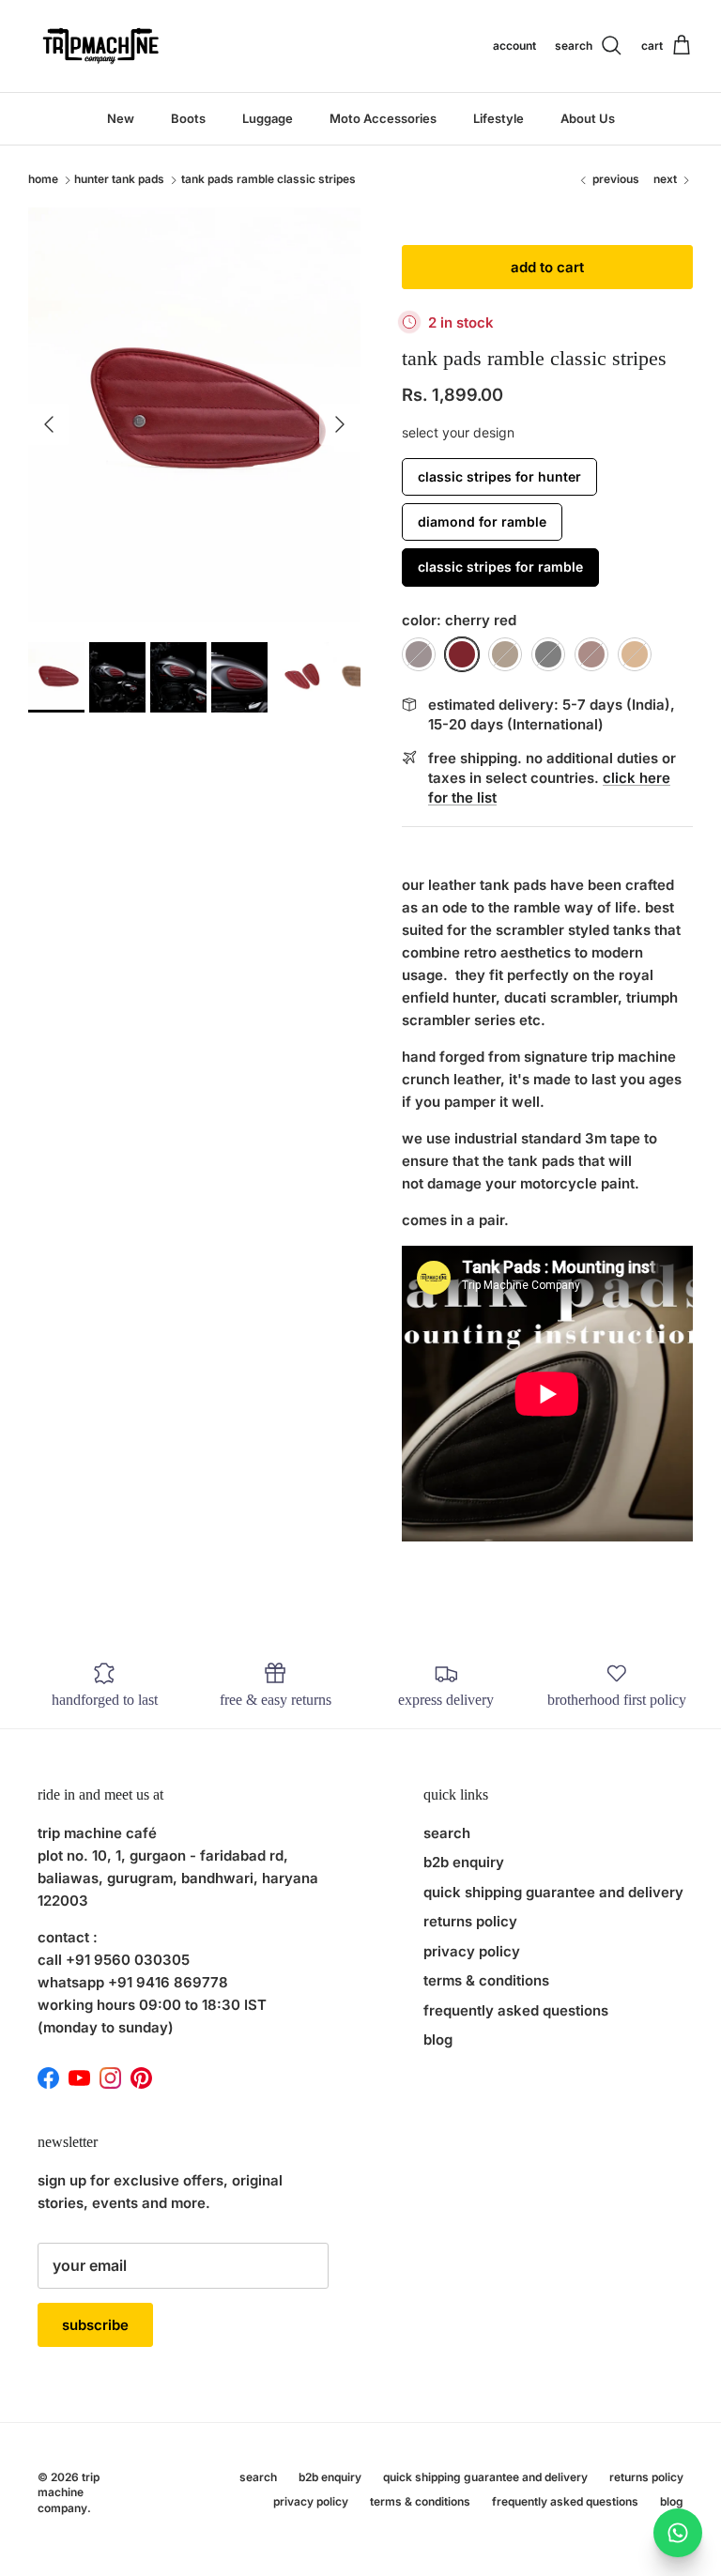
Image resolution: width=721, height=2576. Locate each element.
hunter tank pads (119, 180)
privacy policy (472, 1951)
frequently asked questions (516, 2010)
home (43, 180)
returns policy (470, 1921)
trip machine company (69, 2493)
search (447, 1833)
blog (438, 2039)
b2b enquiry (464, 1862)
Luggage (268, 118)
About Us (588, 118)
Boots (188, 118)
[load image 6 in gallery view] (194, 415)
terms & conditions (486, 1980)
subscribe (95, 2325)
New (121, 118)
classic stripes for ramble (500, 567)
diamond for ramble (482, 521)
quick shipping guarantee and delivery (553, 1892)
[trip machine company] (99, 46)
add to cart (547, 267)
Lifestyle (499, 118)
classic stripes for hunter (499, 476)
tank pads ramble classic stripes (268, 180)
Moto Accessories (383, 118)
